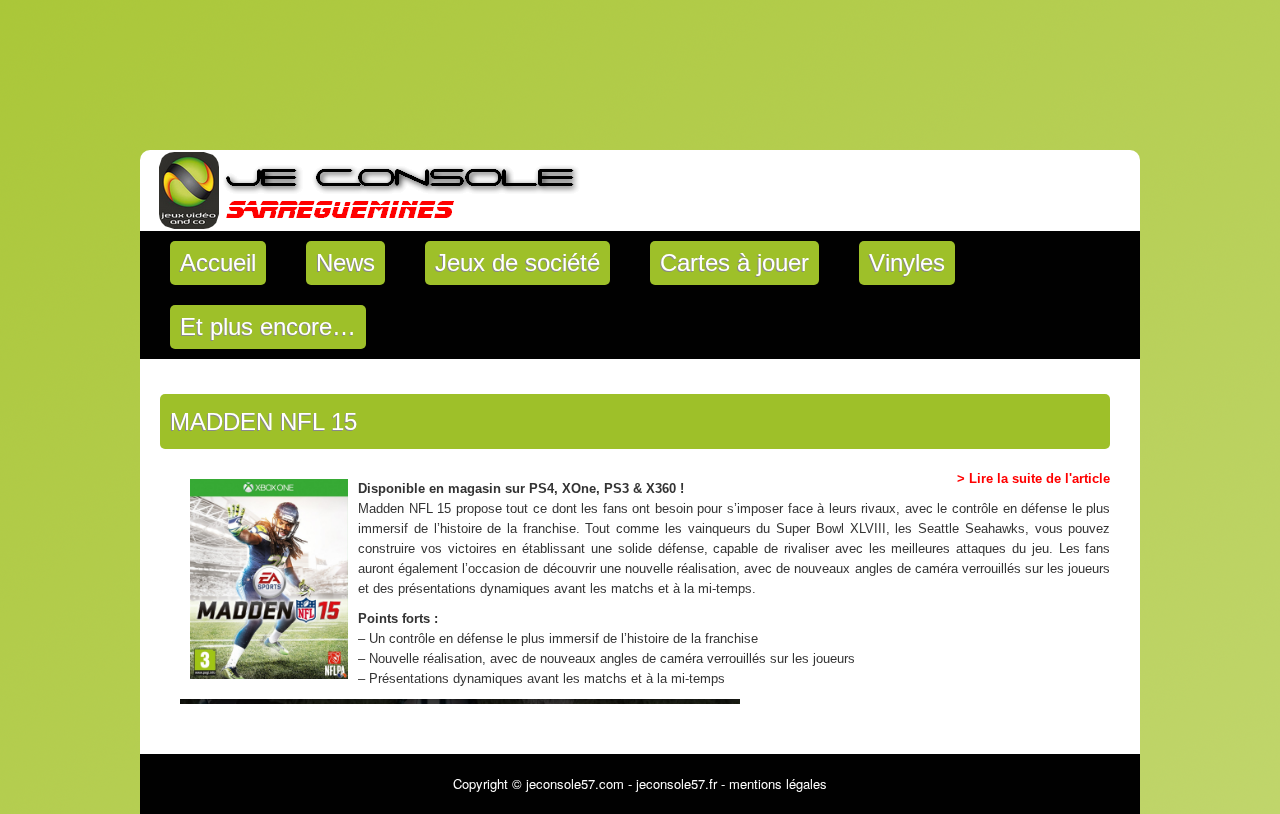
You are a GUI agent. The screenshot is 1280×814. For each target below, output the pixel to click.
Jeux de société (517, 262)
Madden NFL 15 (263, 421)
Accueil (218, 262)
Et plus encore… (268, 326)
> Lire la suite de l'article (1033, 478)
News (345, 262)
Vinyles (907, 262)
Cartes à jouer (734, 262)
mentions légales (778, 783)
